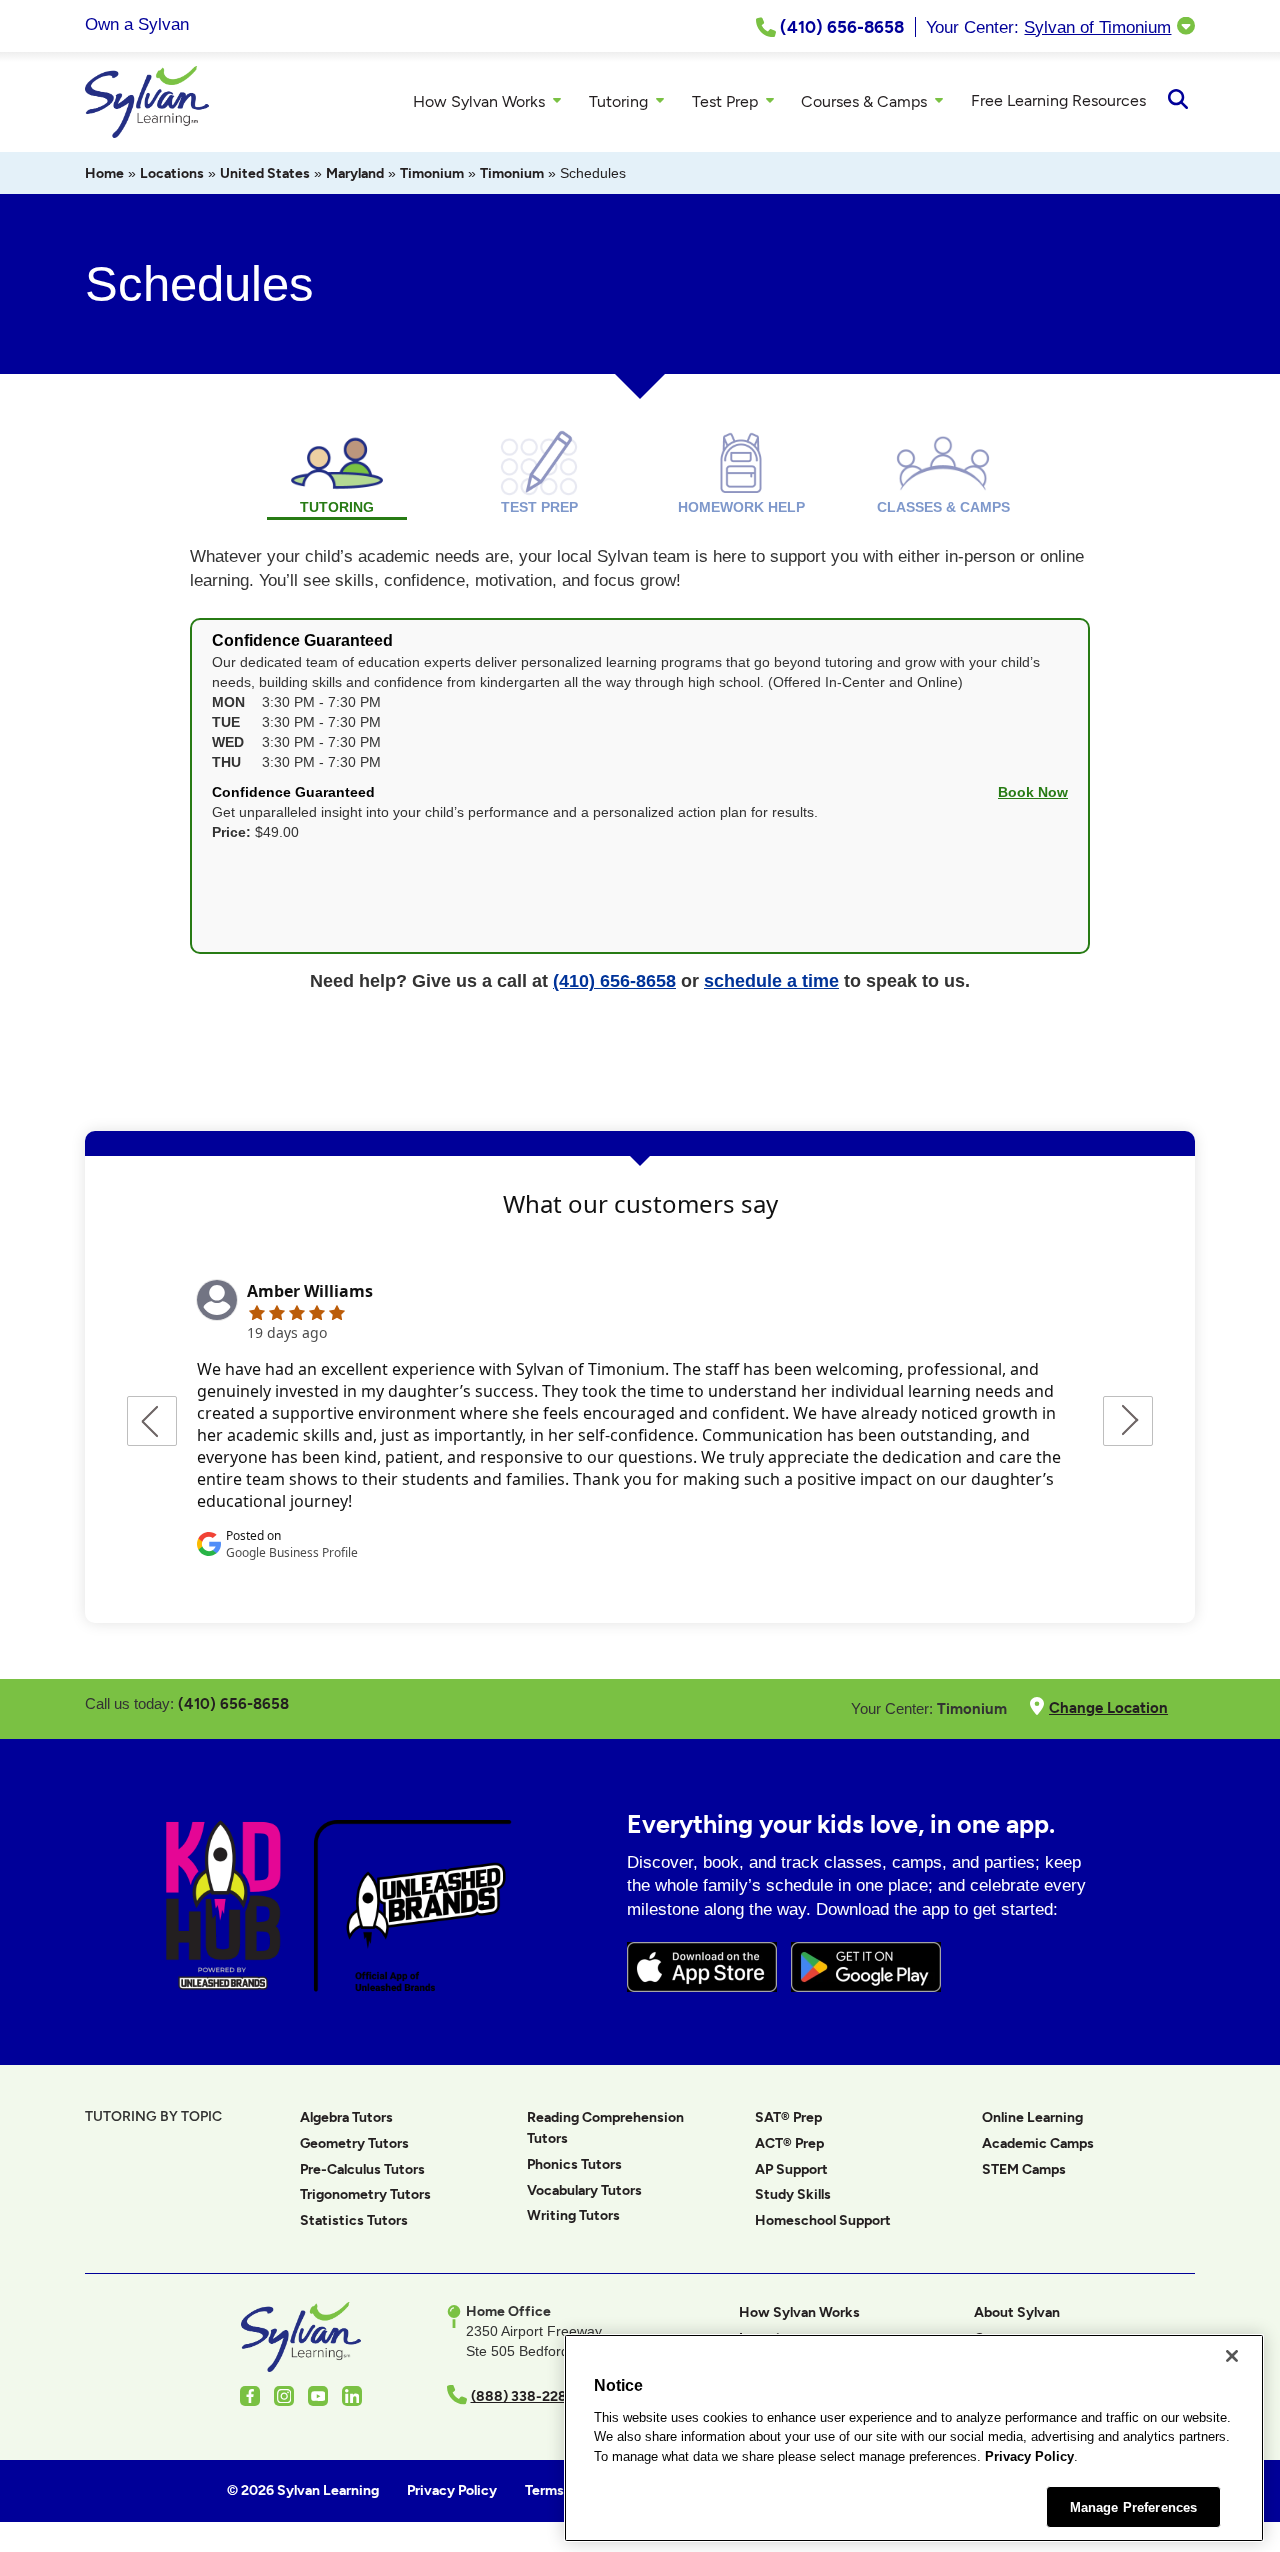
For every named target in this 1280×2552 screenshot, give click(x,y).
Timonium (432, 173)
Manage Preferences (1133, 2506)
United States (265, 173)
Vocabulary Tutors (584, 2190)
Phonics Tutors (574, 2164)
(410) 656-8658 (614, 981)
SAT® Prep (788, 2117)
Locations (172, 173)
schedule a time (771, 981)
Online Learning (1032, 2117)
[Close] (1232, 2356)
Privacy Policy (1029, 2456)
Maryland (355, 173)
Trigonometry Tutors (365, 2194)
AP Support (791, 2169)
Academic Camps (1038, 2143)
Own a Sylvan (137, 24)
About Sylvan (1017, 2312)
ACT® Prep (789, 2143)
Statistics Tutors (354, 2220)
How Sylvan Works (799, 2312)
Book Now (1033, 792)
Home (104, 173)
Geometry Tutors (354, 2143)
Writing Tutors (573, 2215)
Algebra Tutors (346, 2117)
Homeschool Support (823, 2220)
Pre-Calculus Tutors (362, 2169)
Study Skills (793, 2194)
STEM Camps (1024, 2169)
